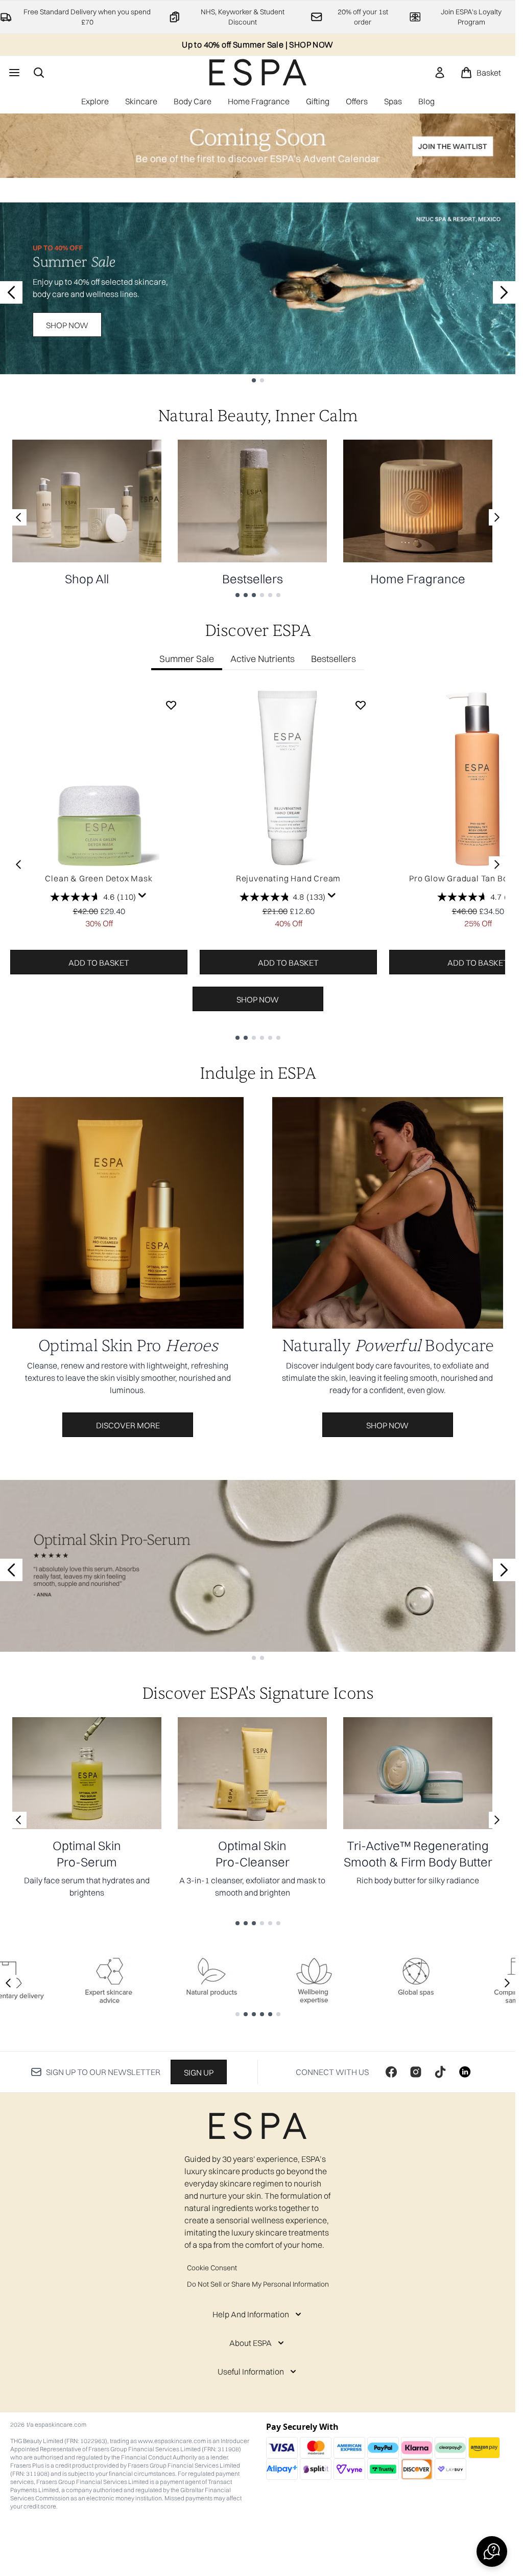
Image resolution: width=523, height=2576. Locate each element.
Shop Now (67, 325)
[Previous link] (18, 517)
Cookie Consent (212, 2268)
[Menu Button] (13, 73)
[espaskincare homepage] (258, 72)
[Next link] (497, 517)
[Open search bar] (39, 73)
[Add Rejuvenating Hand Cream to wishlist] (361, 705)
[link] (440, 73)
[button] (492, 2551)
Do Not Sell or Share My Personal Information (258, 2284)
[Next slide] (504, 292)
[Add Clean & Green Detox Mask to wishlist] (171, 705)
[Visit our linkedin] (465, 2072)
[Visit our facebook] (391, 2072)
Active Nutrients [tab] (263, 659)
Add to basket (99, 963)
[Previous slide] (11, 292)
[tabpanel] (258, 864)
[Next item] (497, 864)
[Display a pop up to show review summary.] (142, 896)
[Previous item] (18, 864)
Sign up (199, 2072)
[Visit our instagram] (416, 2072)
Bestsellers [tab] (334, 659)
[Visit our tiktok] (440, 2072)
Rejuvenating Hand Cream (288, 878)
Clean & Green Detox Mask (99, 878)
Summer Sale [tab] (187, 659)
